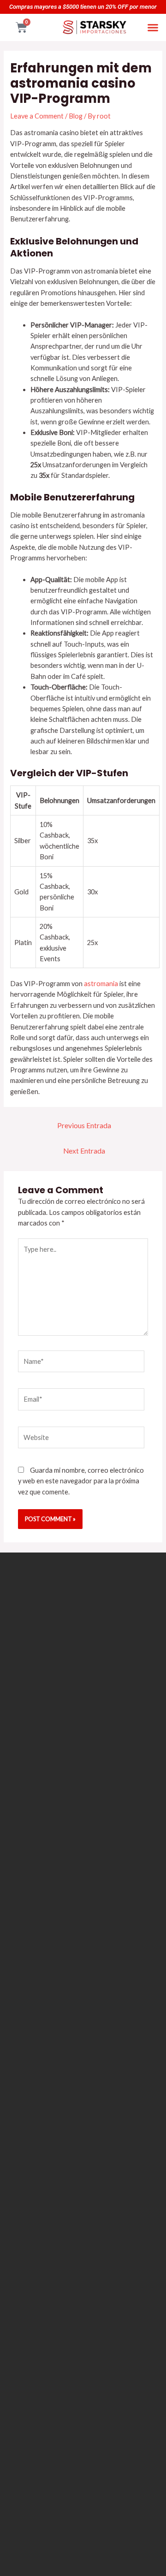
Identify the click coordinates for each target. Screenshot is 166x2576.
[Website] (81, 1439)
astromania (101, 984)
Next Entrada (84, 1151)
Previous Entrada (84, 1125)
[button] (153, 27)
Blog (76, 116)
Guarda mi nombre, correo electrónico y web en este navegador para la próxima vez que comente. (81, 1481)
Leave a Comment (37, 116)
